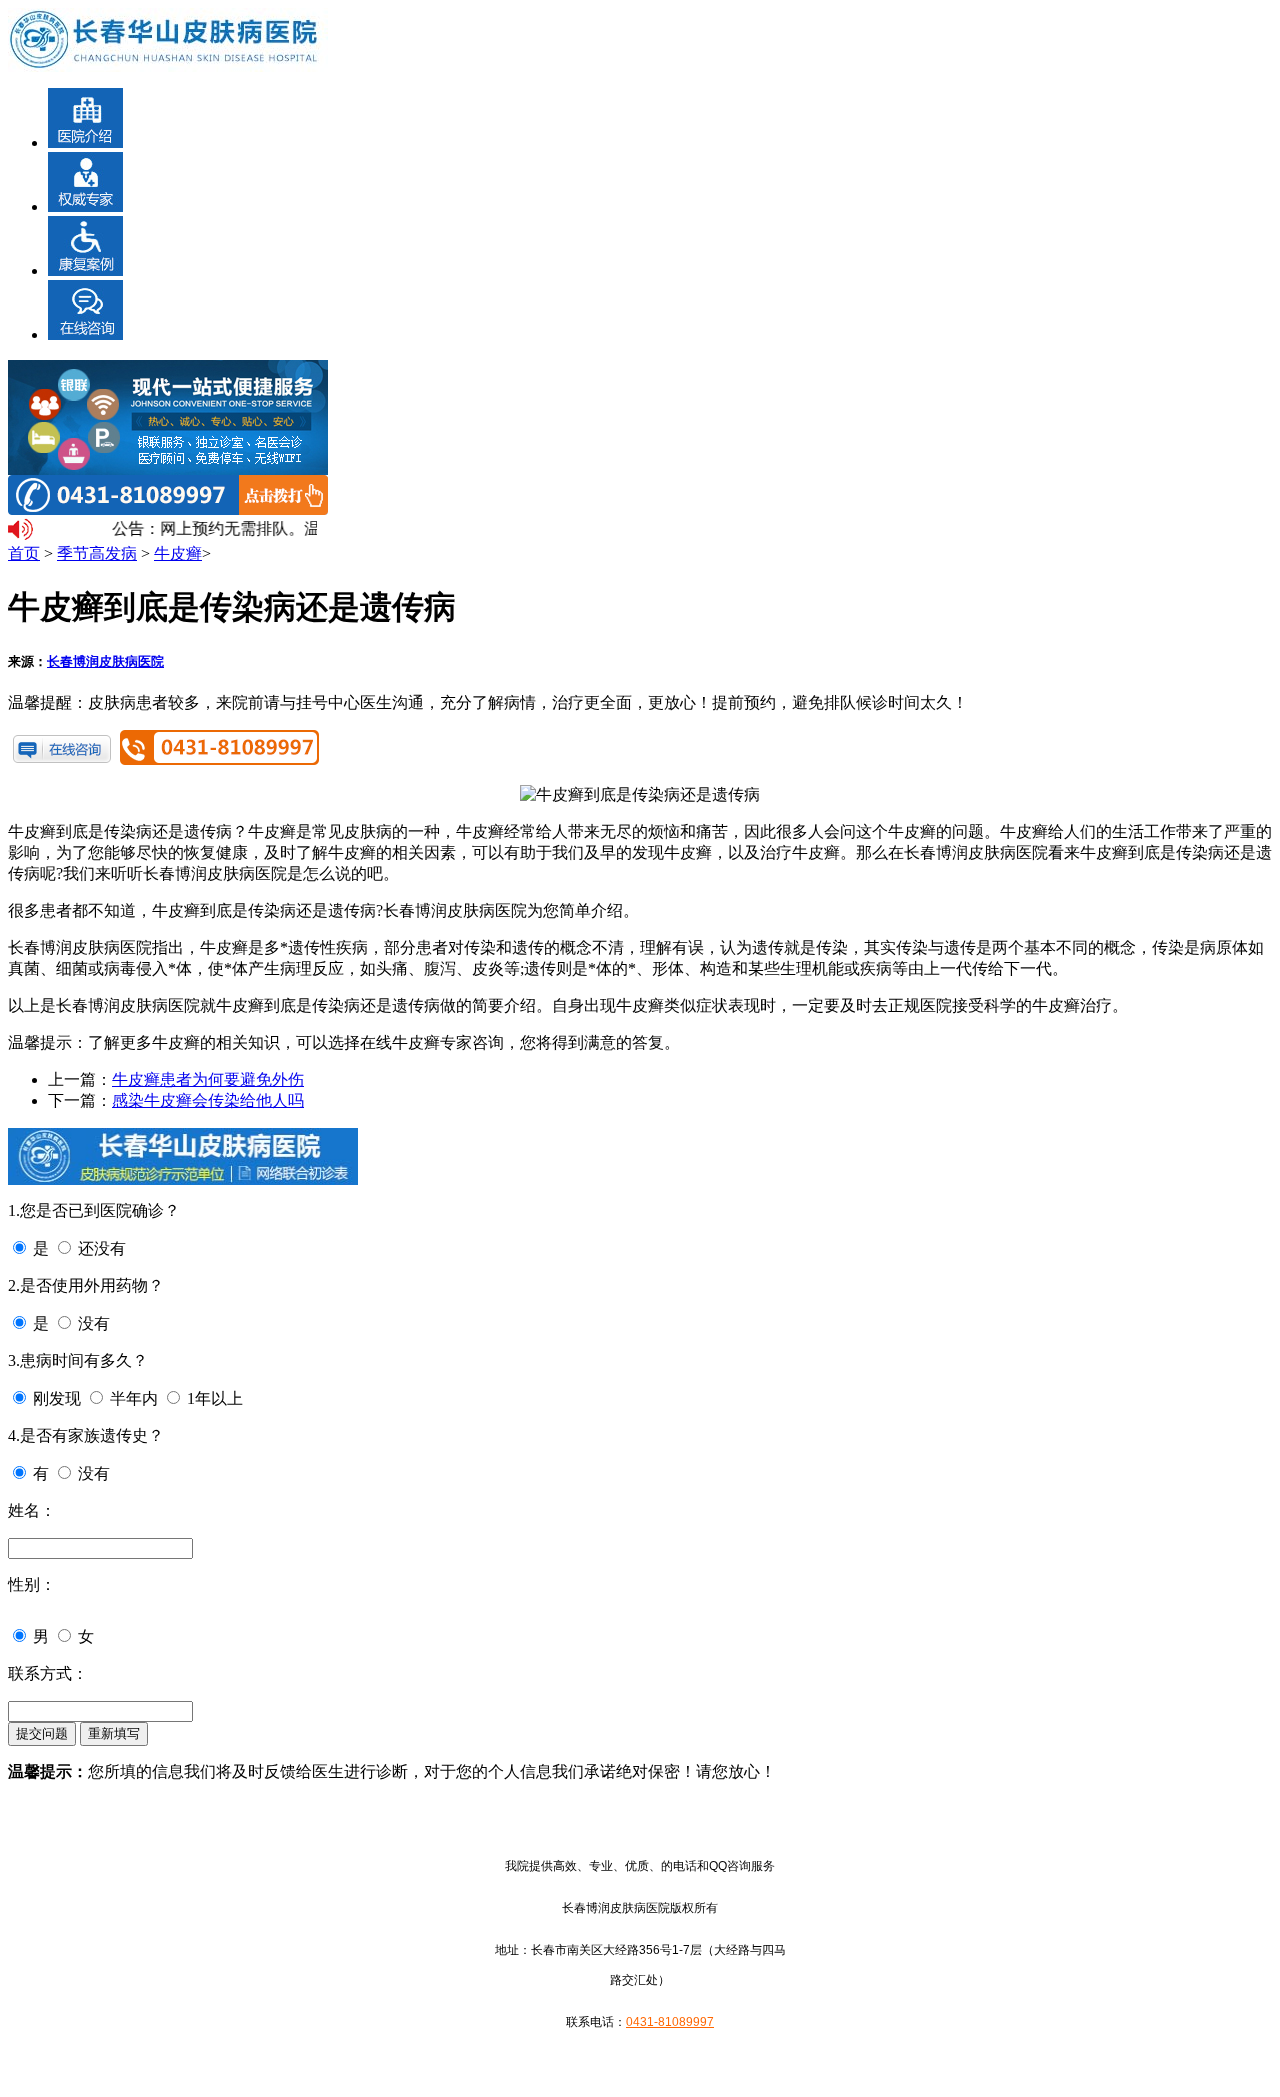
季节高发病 (97, 553)
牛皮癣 (178, 553)
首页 (24, 553)
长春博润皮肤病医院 (105, 661)
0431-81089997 (670, 2022)
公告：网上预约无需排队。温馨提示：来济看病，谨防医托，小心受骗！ (210, 528)
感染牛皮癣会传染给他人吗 (208, 1100)
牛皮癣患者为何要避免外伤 (208, 1079)
